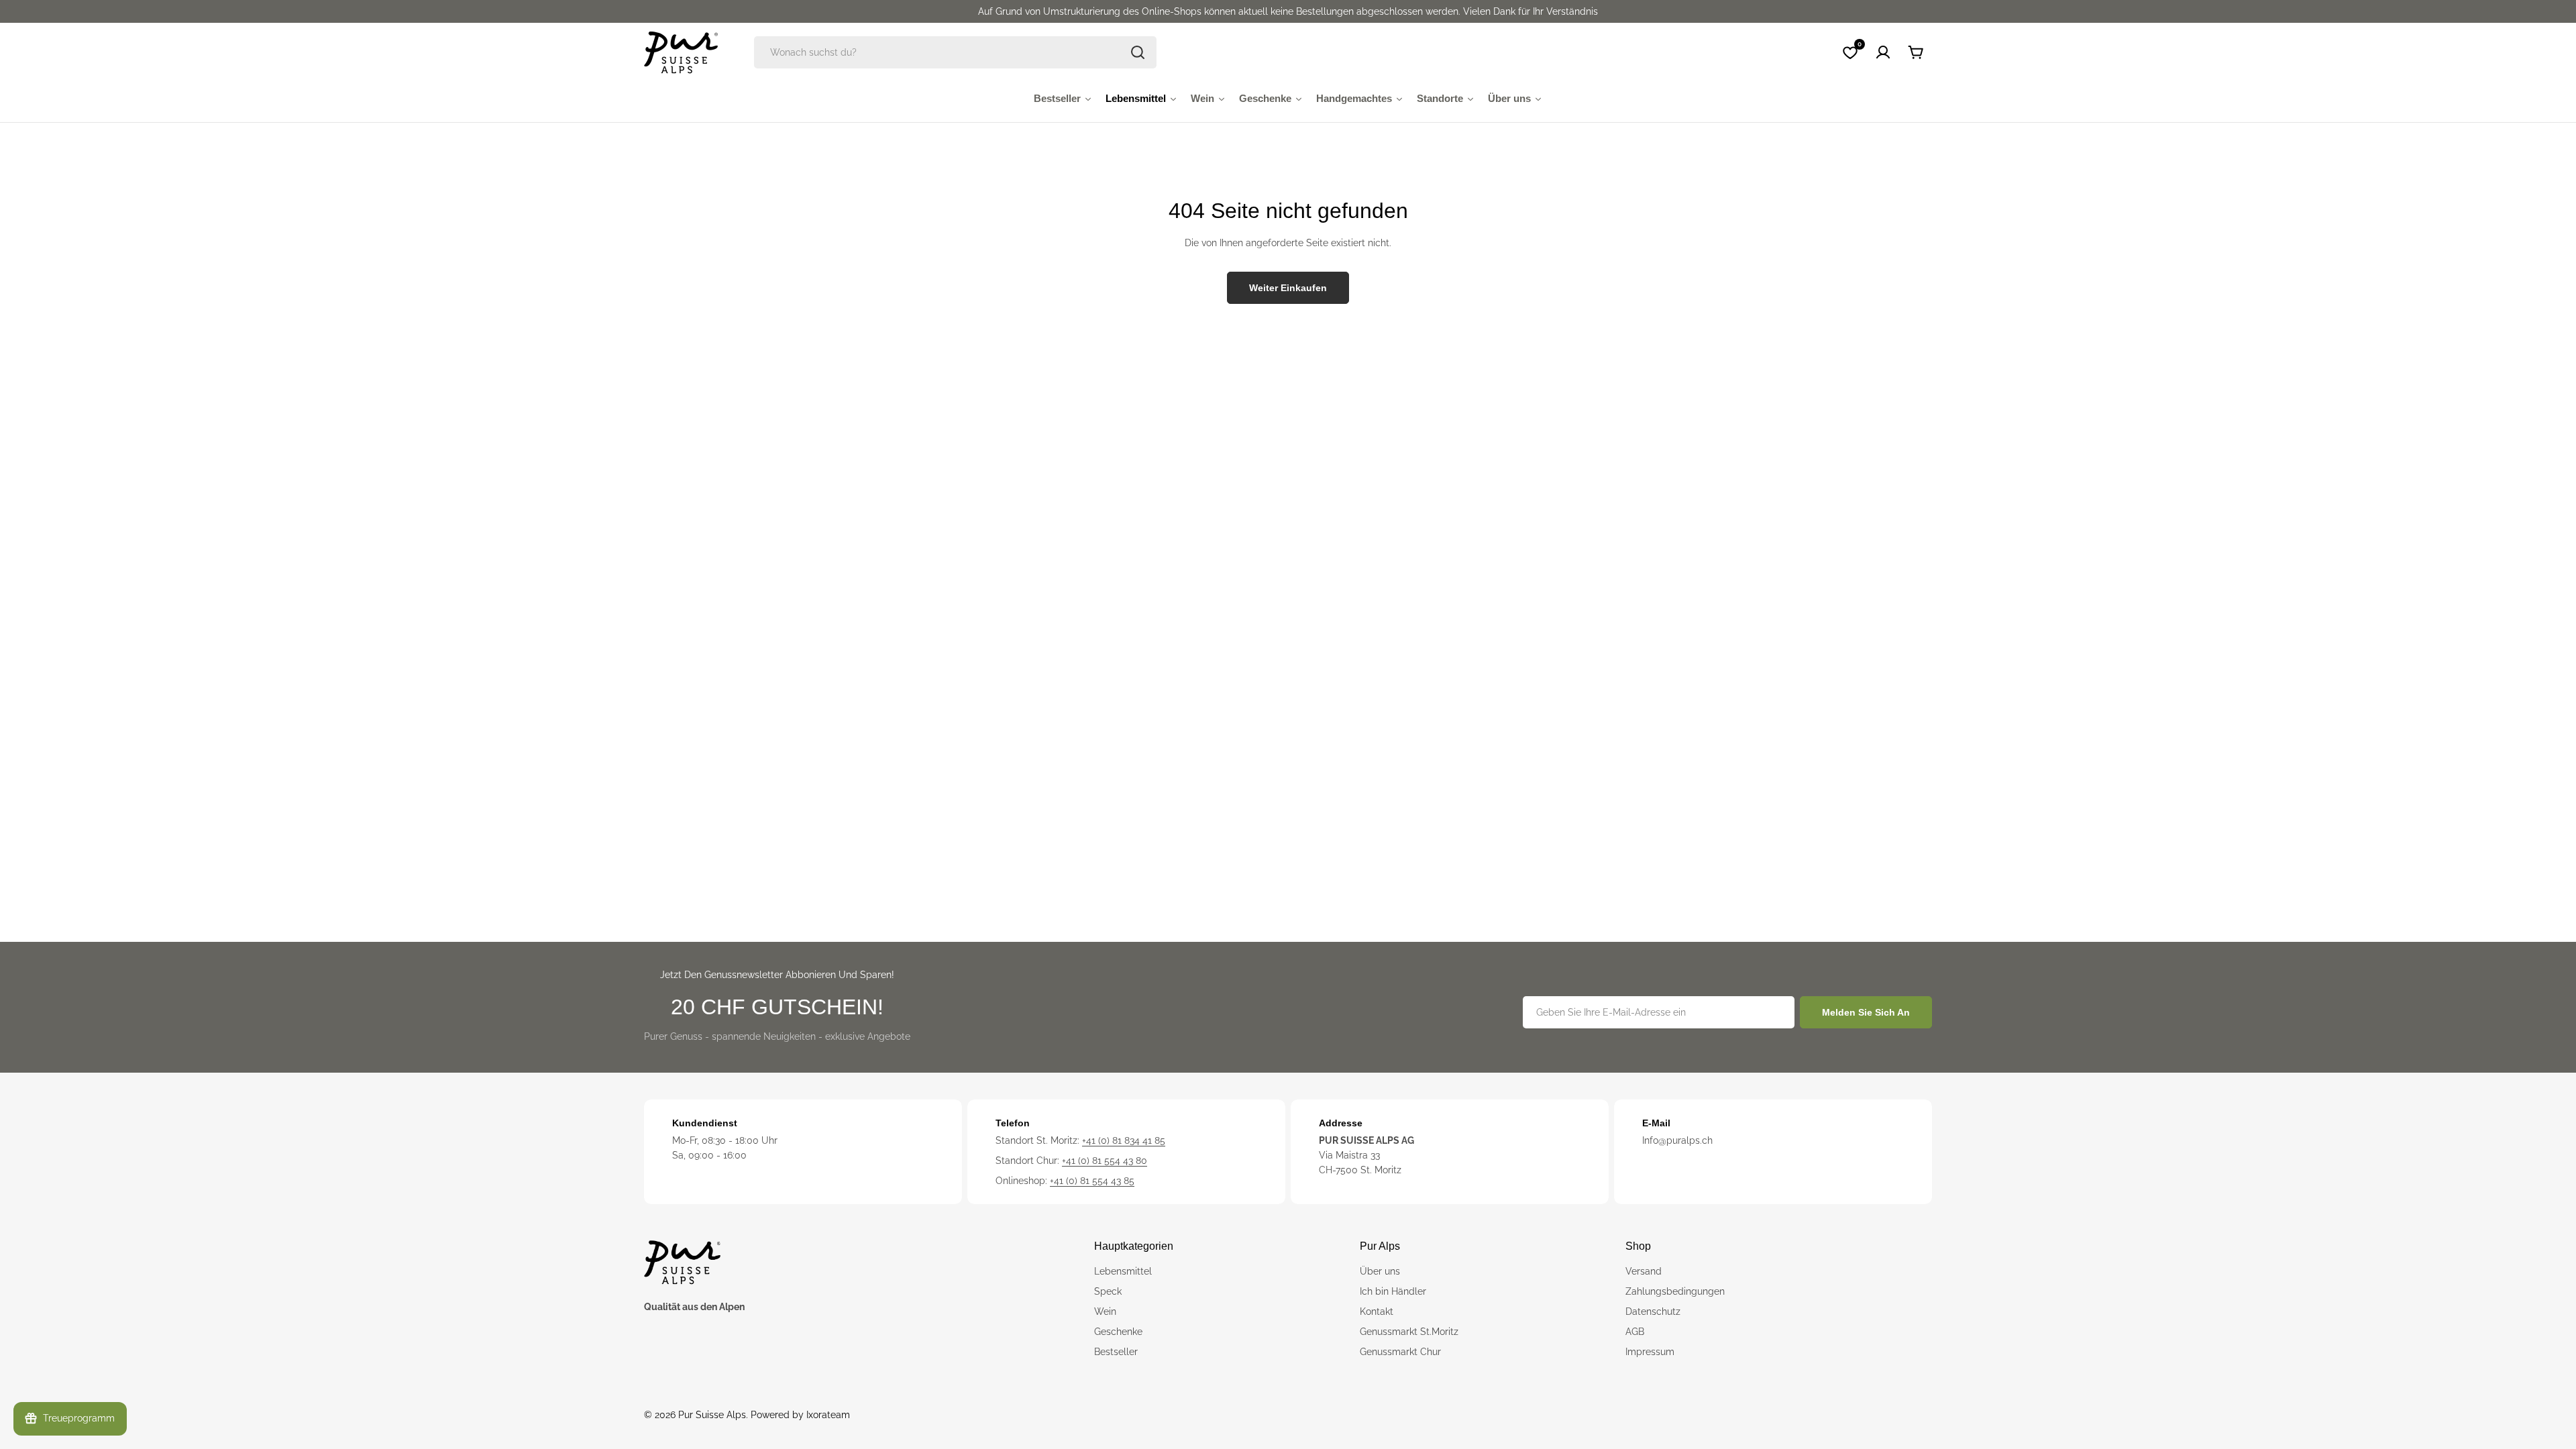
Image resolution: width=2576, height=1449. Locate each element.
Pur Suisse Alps (712, 1415)
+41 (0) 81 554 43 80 (1105, 1161)
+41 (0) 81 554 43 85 (1092, 1181)
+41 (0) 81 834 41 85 (1124, 1140)
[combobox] (955, 52)
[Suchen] (1138, 52)
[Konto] (1883, 52)
